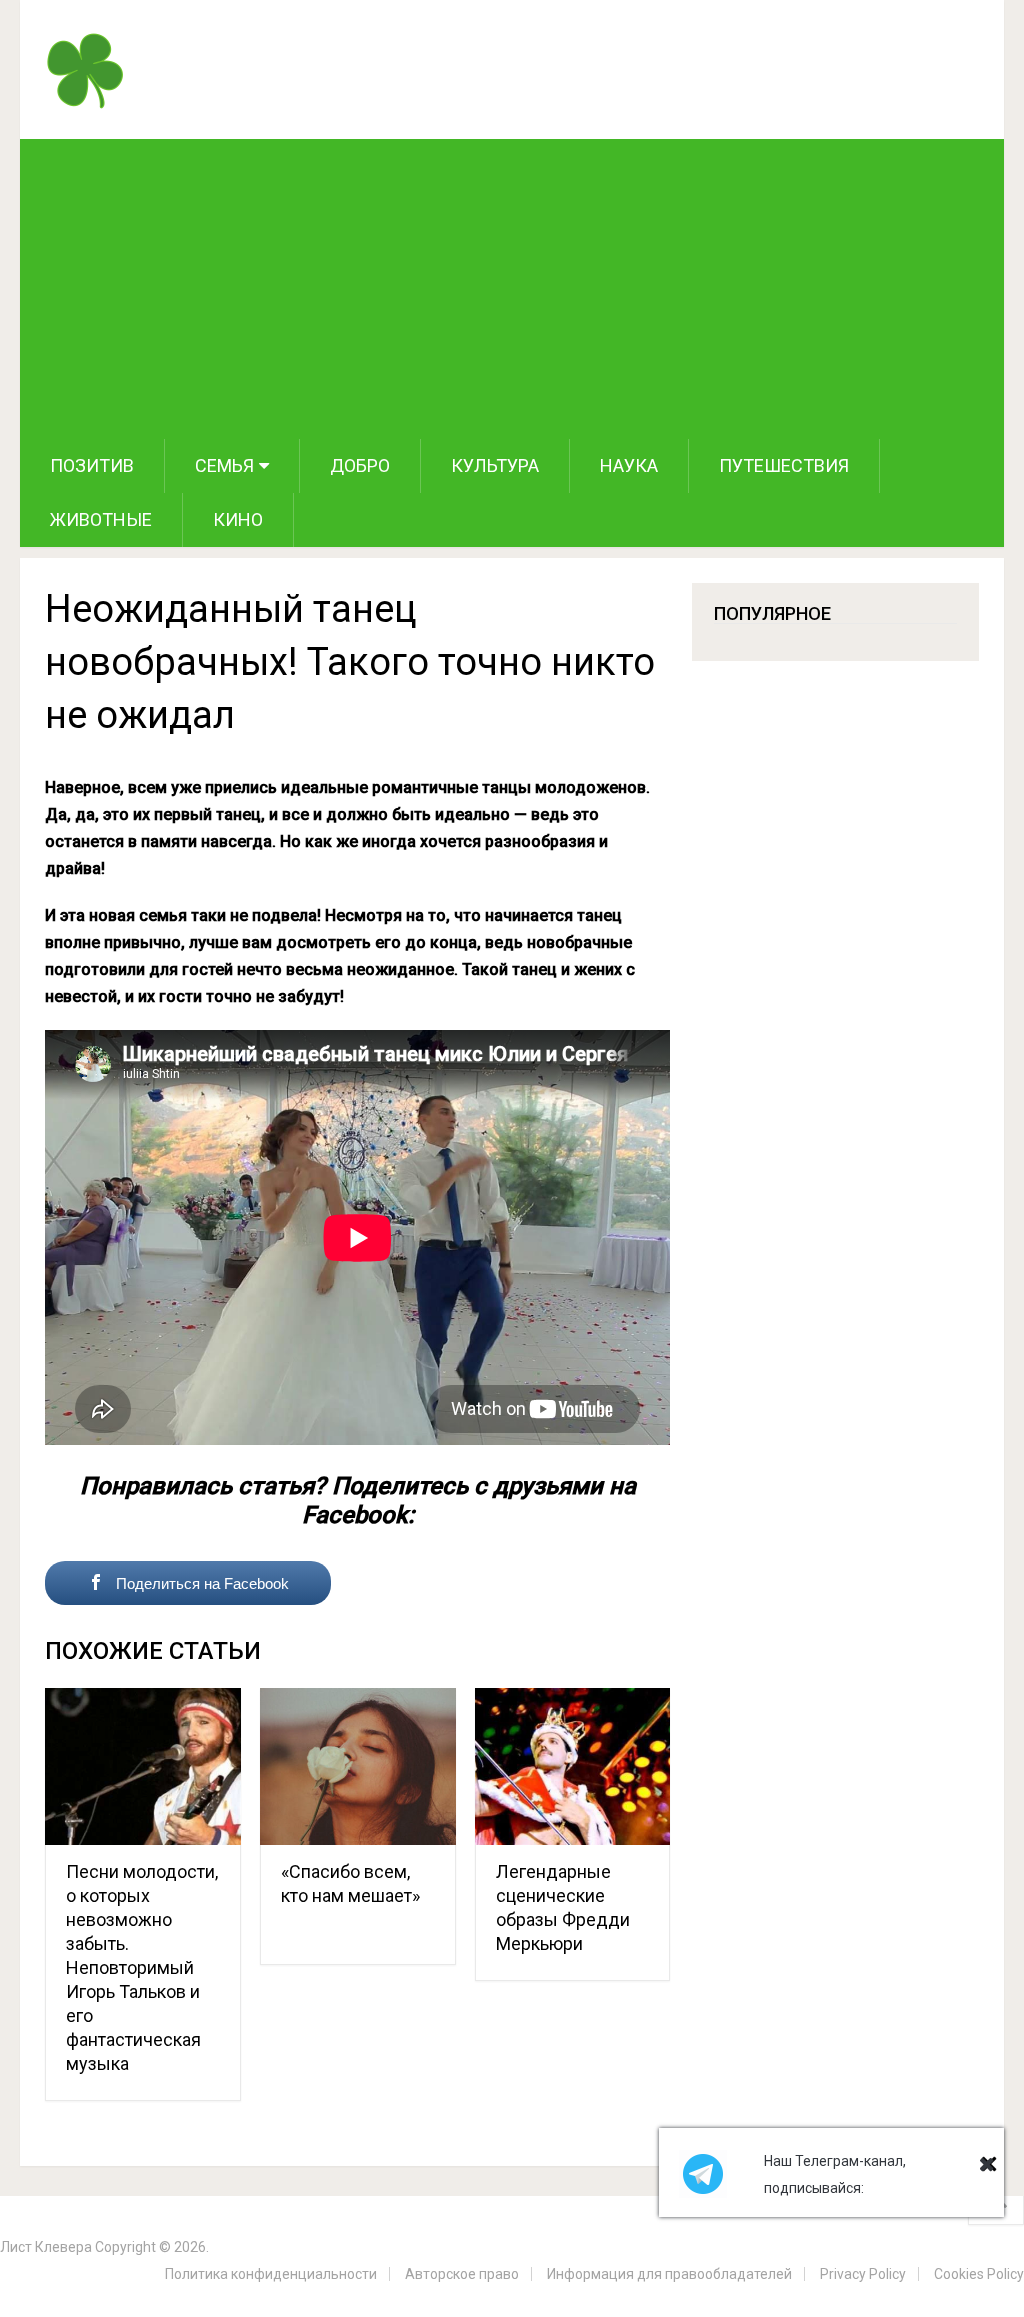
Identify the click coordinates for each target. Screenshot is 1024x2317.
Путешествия (784, 465)
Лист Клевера (46, 2247)
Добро (360, 465)
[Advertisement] (512, 289)
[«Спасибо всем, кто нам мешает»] (358, 1766)
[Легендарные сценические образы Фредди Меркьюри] (573, 1766)
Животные (101, 519)
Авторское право (462, 2274)
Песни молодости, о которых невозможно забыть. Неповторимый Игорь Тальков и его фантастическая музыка (142, 1967)
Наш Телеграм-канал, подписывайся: (835, 2174)
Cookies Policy (979, 2274)
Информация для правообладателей (669, 2274)
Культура (495, 465)
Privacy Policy (863, 2274)
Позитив (92, 465)
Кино (238, 519)
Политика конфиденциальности (271, 2274)
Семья (224, 465)
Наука (629, 465)
